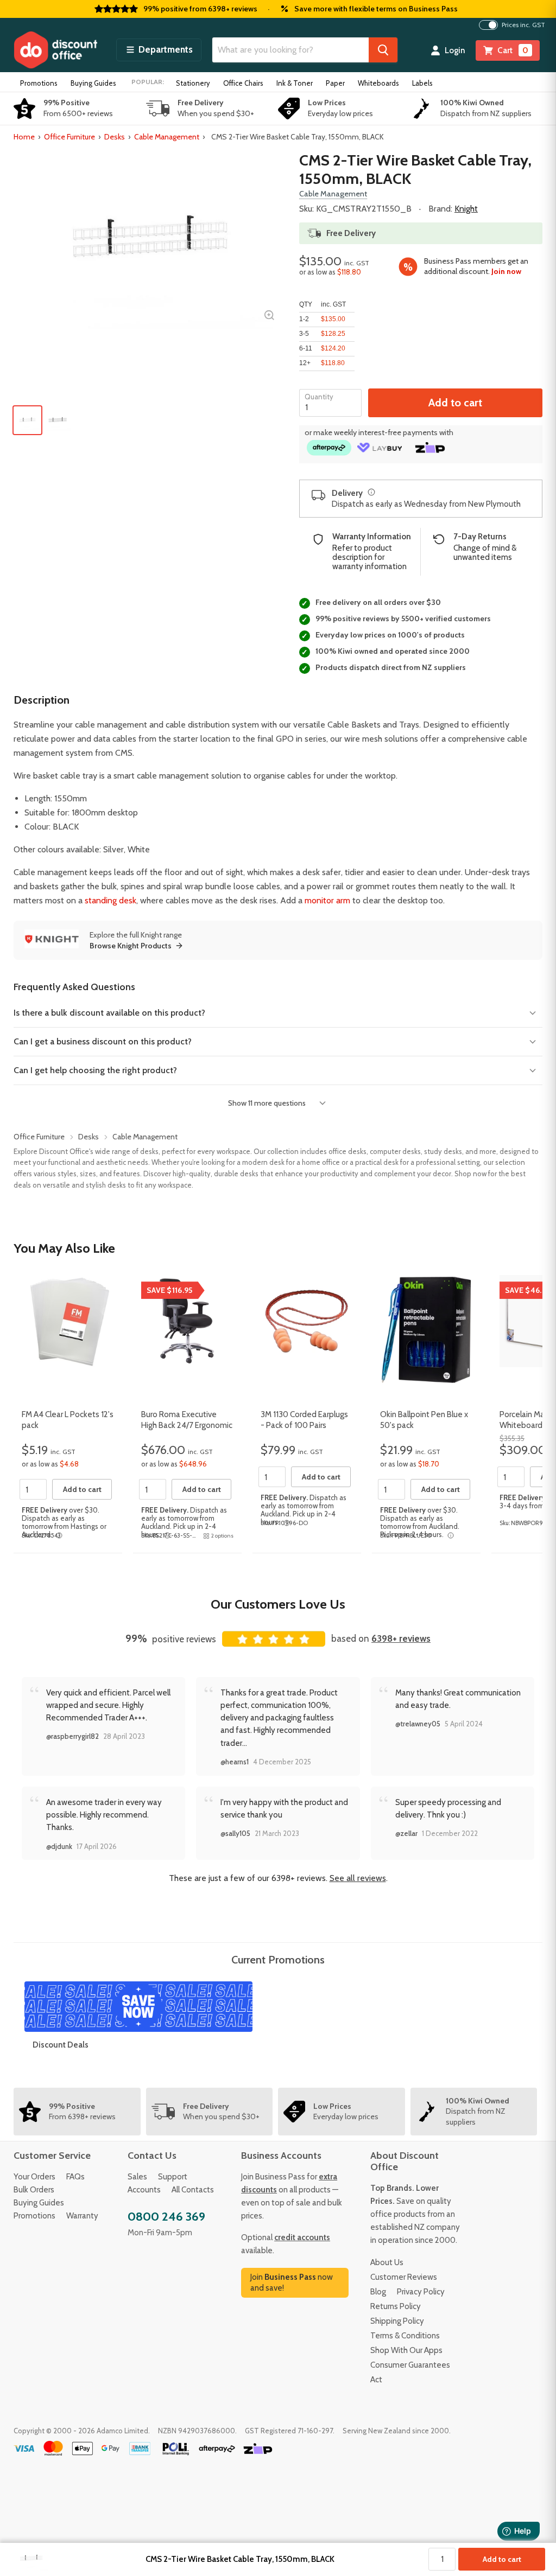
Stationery (193, 83)
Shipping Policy (397, 2321)
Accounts (144, 2190)
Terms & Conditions (405, 2336)
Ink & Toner (295, 83)
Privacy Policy (421, 2292)
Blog (378, 2292)
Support (173, 2177)
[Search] (383, 50)
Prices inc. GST (523, 25)
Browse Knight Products (131, 946)
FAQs (75, 2177)
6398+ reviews (401, 1638)
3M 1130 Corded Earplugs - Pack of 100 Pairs (304, 1420)
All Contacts (193, 2190)
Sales (137, 2177)
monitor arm (327, 900)
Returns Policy (396, 2306)
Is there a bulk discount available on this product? (109, 1013)
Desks (115, 137)
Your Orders (34, 2177)
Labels (422, 83)
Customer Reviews (404, 2277)
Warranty (82, 2216)
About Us (387, 2262)
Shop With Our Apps (406, 2350)
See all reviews (358, 1878)
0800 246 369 (166, 2217)
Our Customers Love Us (278, 1604)
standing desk (110, 900)
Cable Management (167, 137)
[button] (159, 50)
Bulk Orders (34, 2190)
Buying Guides (93, 83)
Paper (335, 83)
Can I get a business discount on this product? (103, 1041)
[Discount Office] (55, 50)
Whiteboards (378, 83)
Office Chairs (243, 83)
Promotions (39, 83)
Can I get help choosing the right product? (95, 1070)
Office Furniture (69, 137)
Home (24, 137)
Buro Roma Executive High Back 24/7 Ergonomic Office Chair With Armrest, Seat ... (187, 1430)
